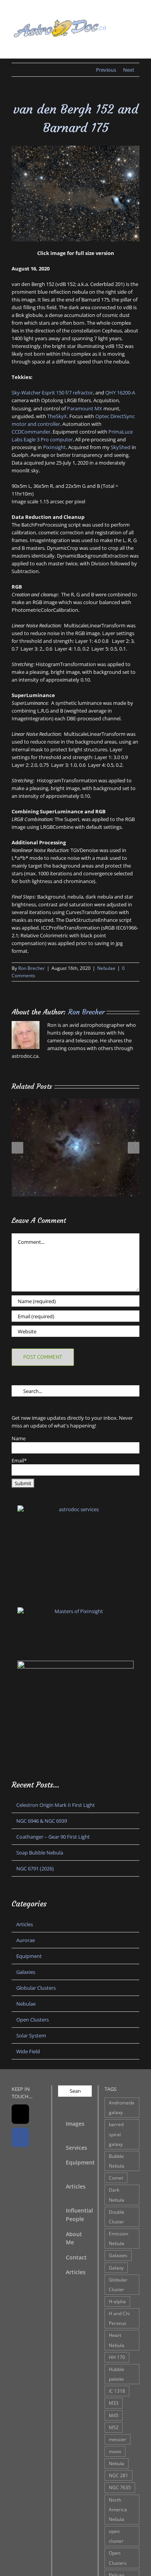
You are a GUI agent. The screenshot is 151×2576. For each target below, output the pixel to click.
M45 (114, 2415)
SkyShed (121, 447)
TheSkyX (57, 416)
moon (115, 2451)
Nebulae (106, 968)
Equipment (29, 1956)
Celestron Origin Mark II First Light (56, 1805)
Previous (106, 70)
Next (129, 70)
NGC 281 (118, 2475)
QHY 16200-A (120, 393)
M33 (114, 2403)
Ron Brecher (32, 968)
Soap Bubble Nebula (40, 1853)
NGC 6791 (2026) (35, 1868)
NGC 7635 (120, 2487)
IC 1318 (117, 2391)
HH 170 (117, 2357)
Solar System (31, 2035)
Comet (116, 2178)
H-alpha (117, 2301)
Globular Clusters (36, 1988)
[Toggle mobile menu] (136, 46)
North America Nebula (118, 2509)
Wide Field (28, 2051)
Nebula (117, 2463)
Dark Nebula (117, 2195)
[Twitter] (20, 2114)
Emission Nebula (118, 2238)
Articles (25, 1924)
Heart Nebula (117, 2340)
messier (118, 2439)
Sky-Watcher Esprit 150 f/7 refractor (52, 393)
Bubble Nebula (117, 2161)
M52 (114, 2427)
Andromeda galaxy (122, 2107)
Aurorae (26, 1940)
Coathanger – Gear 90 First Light (53, 1837)
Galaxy (116, 2268)
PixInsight (54, 447)
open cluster (116, 2536)
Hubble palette (117, 2374)
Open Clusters (33, 2020)
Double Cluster (117, 2217)
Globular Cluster (118, 2284)
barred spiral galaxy (116, 2134)
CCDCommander (31, 432)
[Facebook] (20, 2137)
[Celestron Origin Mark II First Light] (75, 1102)
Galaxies (26, 1972)
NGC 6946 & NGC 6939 (42, 1821)
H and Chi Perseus (119, 2318)
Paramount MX (85, 408)
